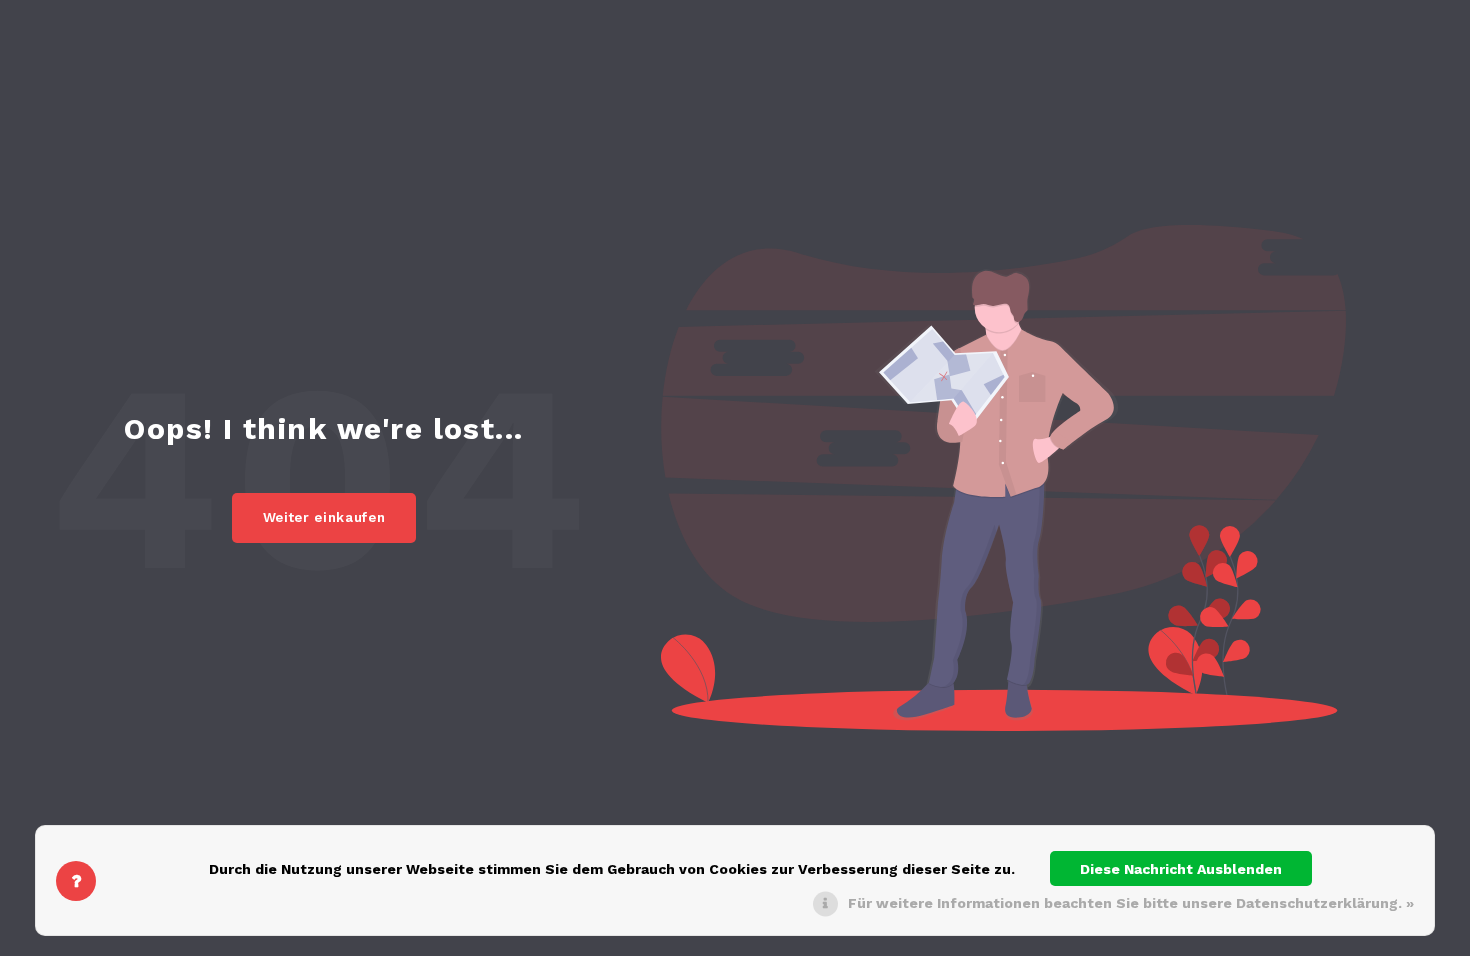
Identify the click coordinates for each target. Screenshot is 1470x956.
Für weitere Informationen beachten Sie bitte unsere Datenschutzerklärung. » (1131, 903)
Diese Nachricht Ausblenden (1181, 869)
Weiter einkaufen (324, 517)
